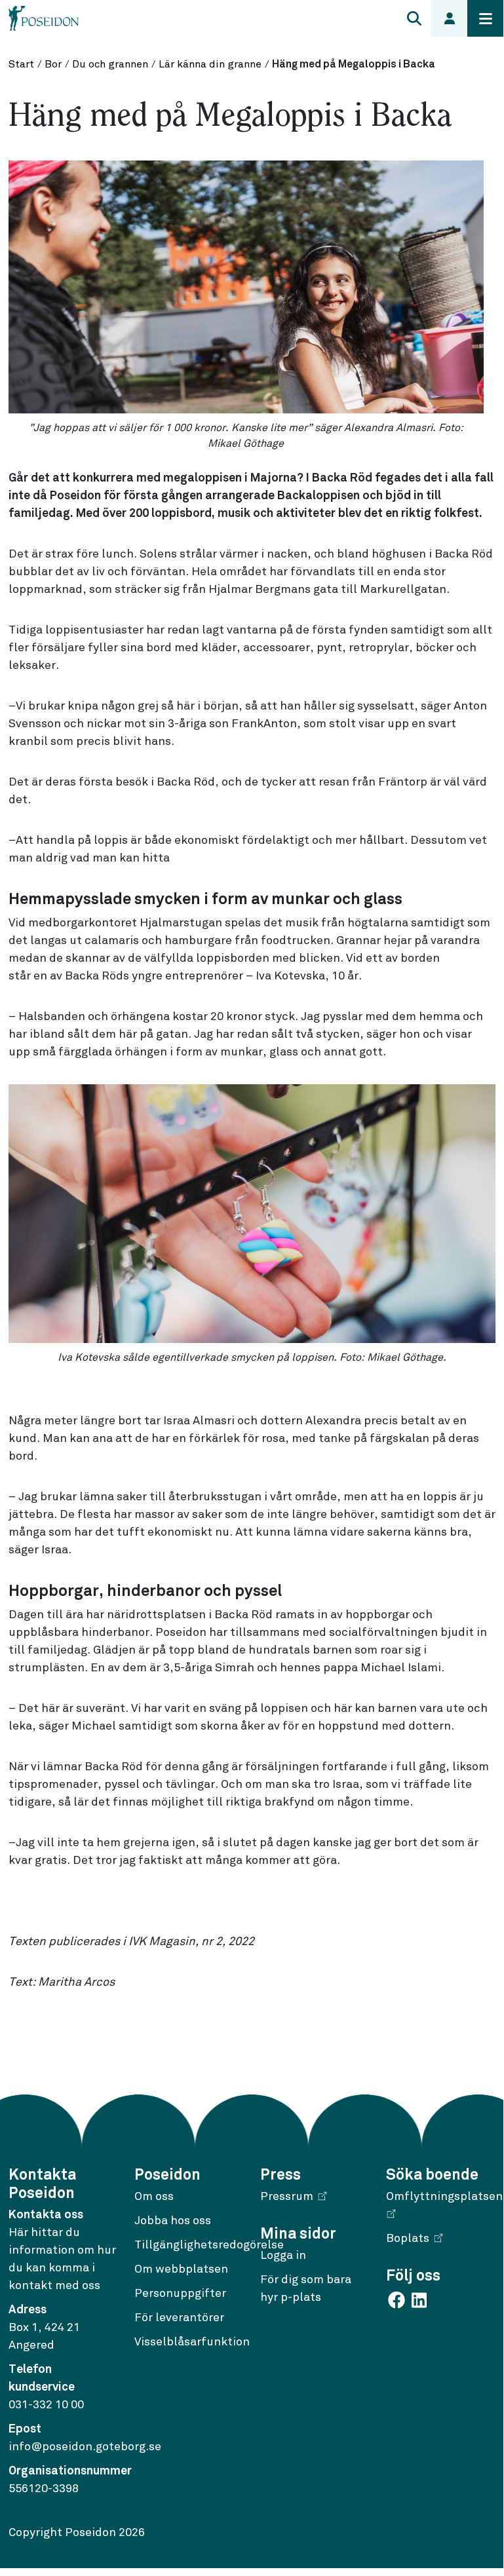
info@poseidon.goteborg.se (85, 2447)
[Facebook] (398, 2300)
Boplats (408, 2239)
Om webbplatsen (181, 2269)
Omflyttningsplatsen (444, 2197)
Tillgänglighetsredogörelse (209, 2245)
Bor (53, 64)
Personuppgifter (180, 2294)
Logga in (283, 2256)
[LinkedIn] (419, 2300)
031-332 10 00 (46, 2405)
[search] (414, 18)
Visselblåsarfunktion (192, 2342)
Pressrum (287, 2197)
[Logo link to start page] (44, 18)
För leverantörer (179, 2318)
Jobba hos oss (173, 2221)
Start (21, 64)
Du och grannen (110, 64)
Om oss (154, 2197)
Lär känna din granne (210, 64)
